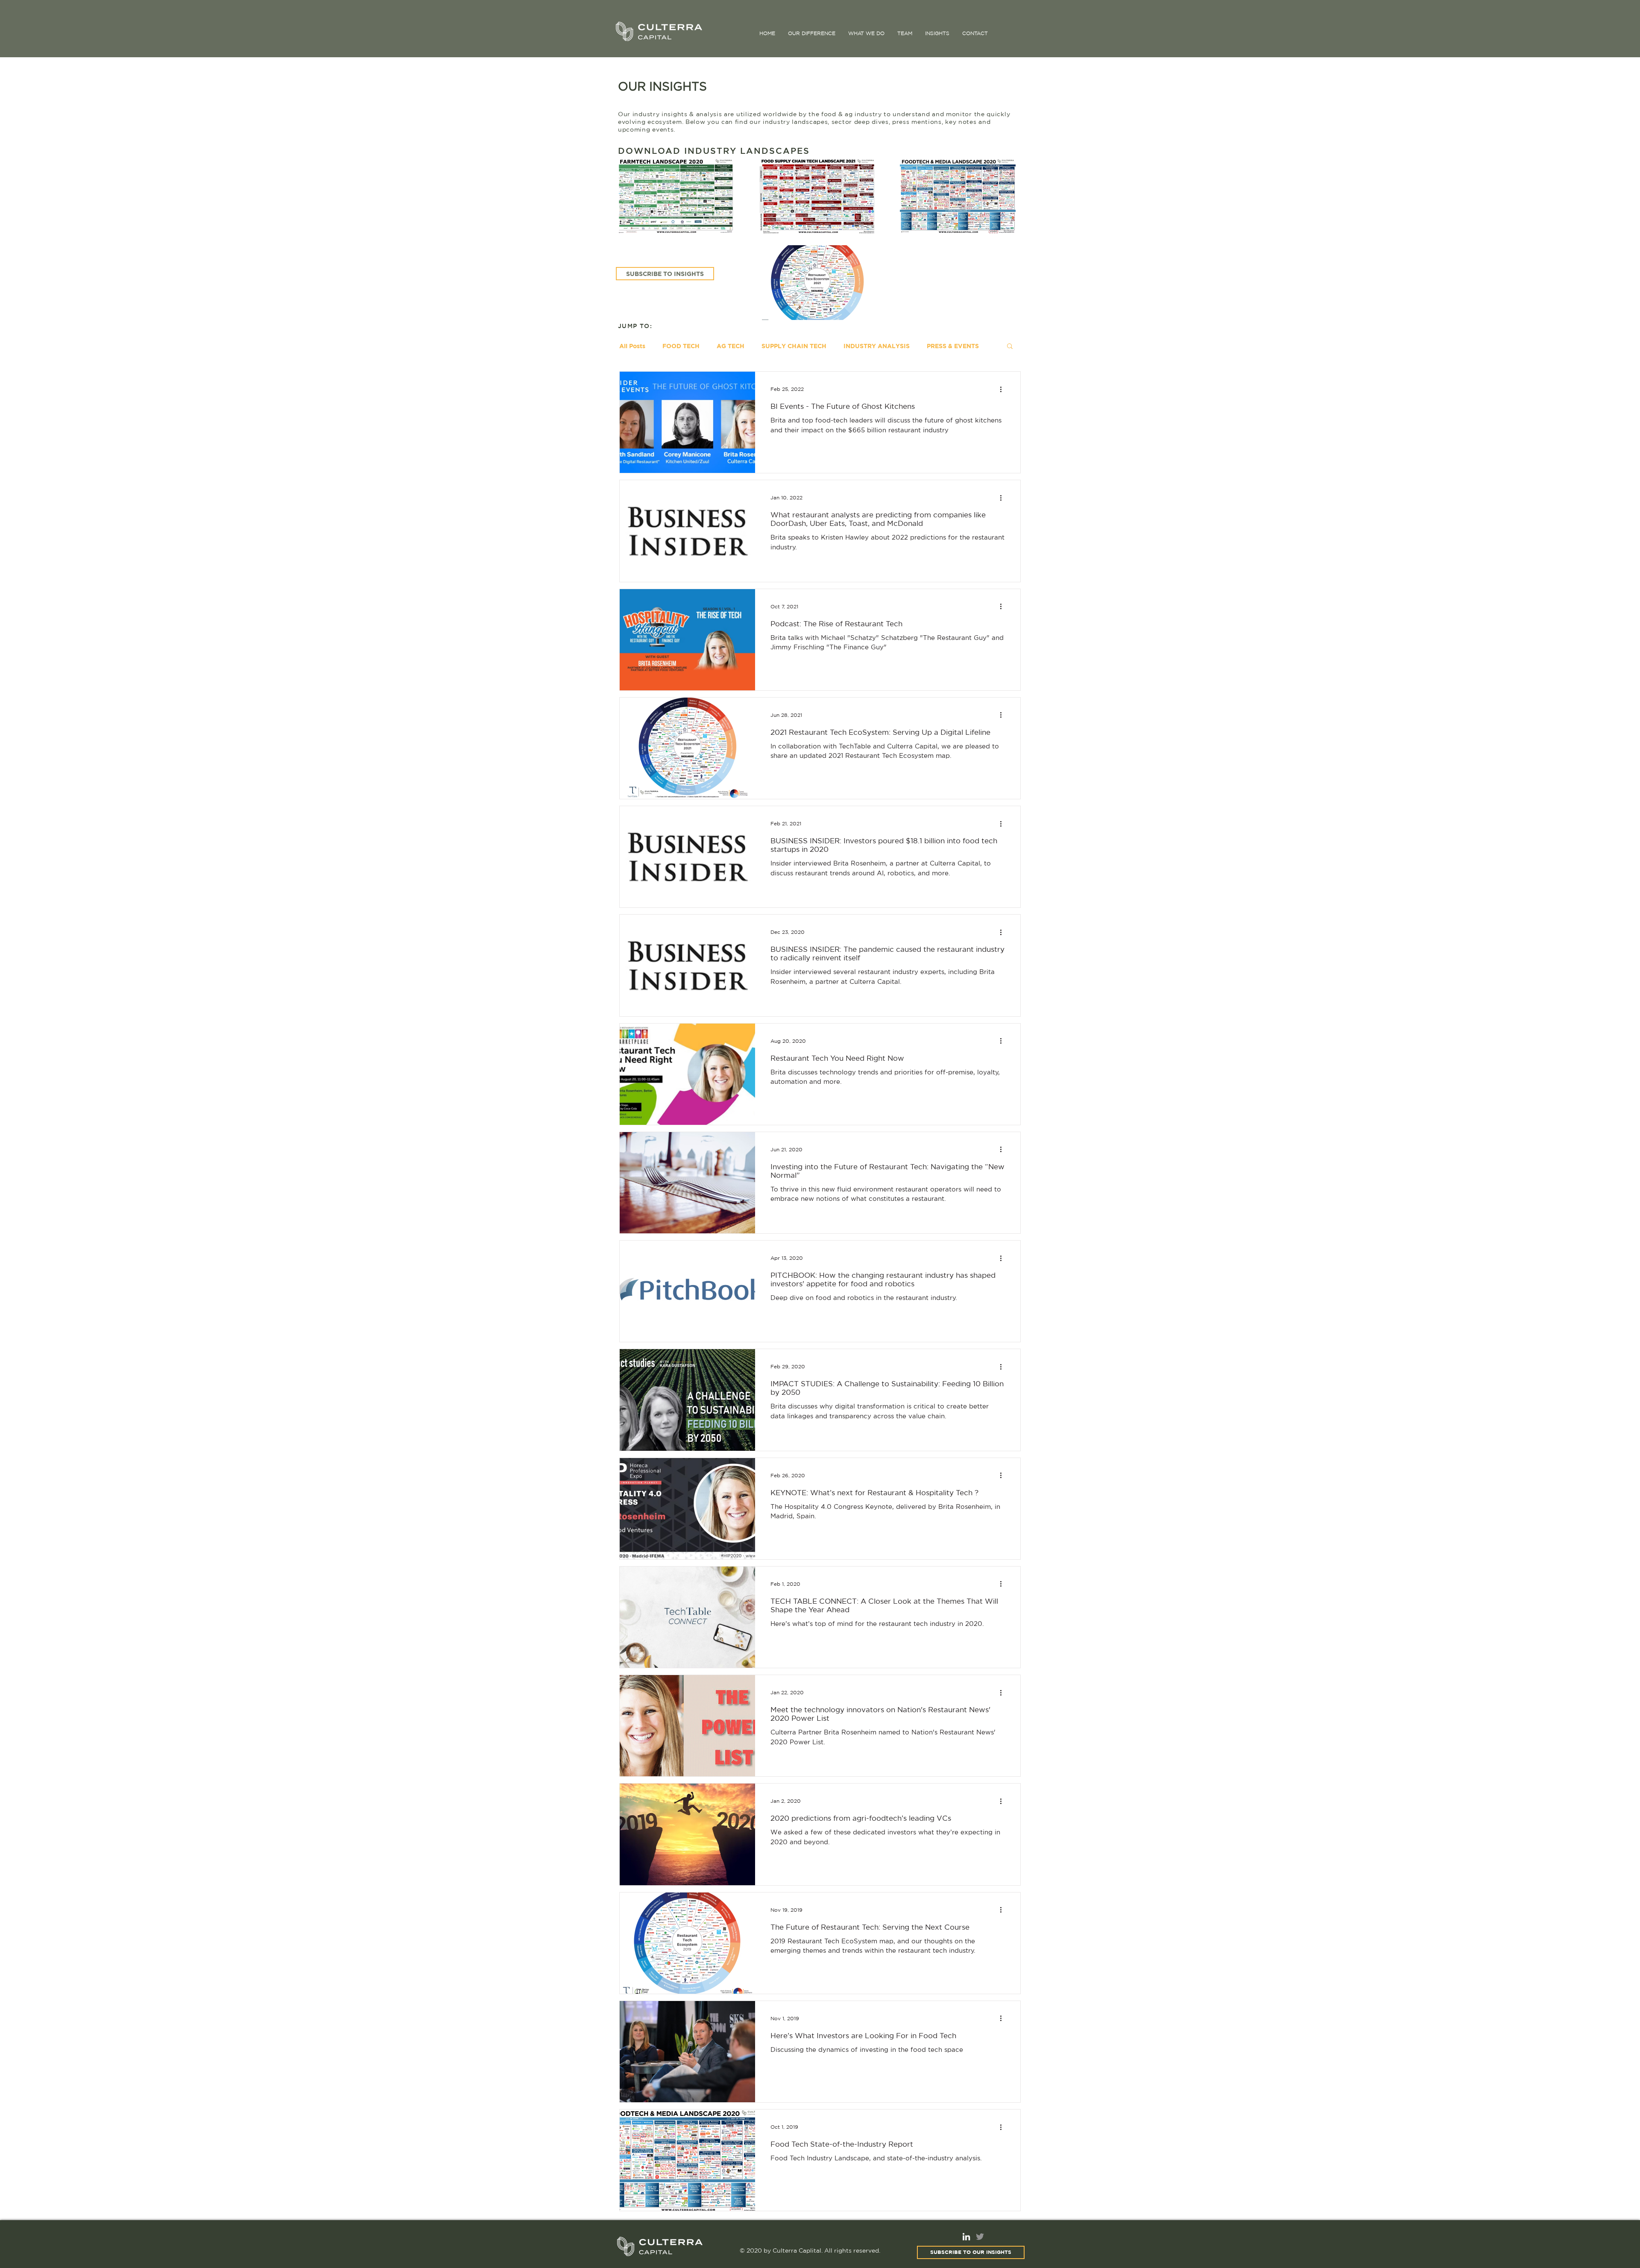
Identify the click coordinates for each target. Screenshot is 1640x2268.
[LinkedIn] (966, 2237)
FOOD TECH (681, 346)
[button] (1010, 347)
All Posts (632, 346)
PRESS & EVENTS (953, 346)
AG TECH (731, 346)
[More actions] (1004, 389)
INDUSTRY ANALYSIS (877, 346)
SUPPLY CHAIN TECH (794, 346)
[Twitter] (980, 2237)
